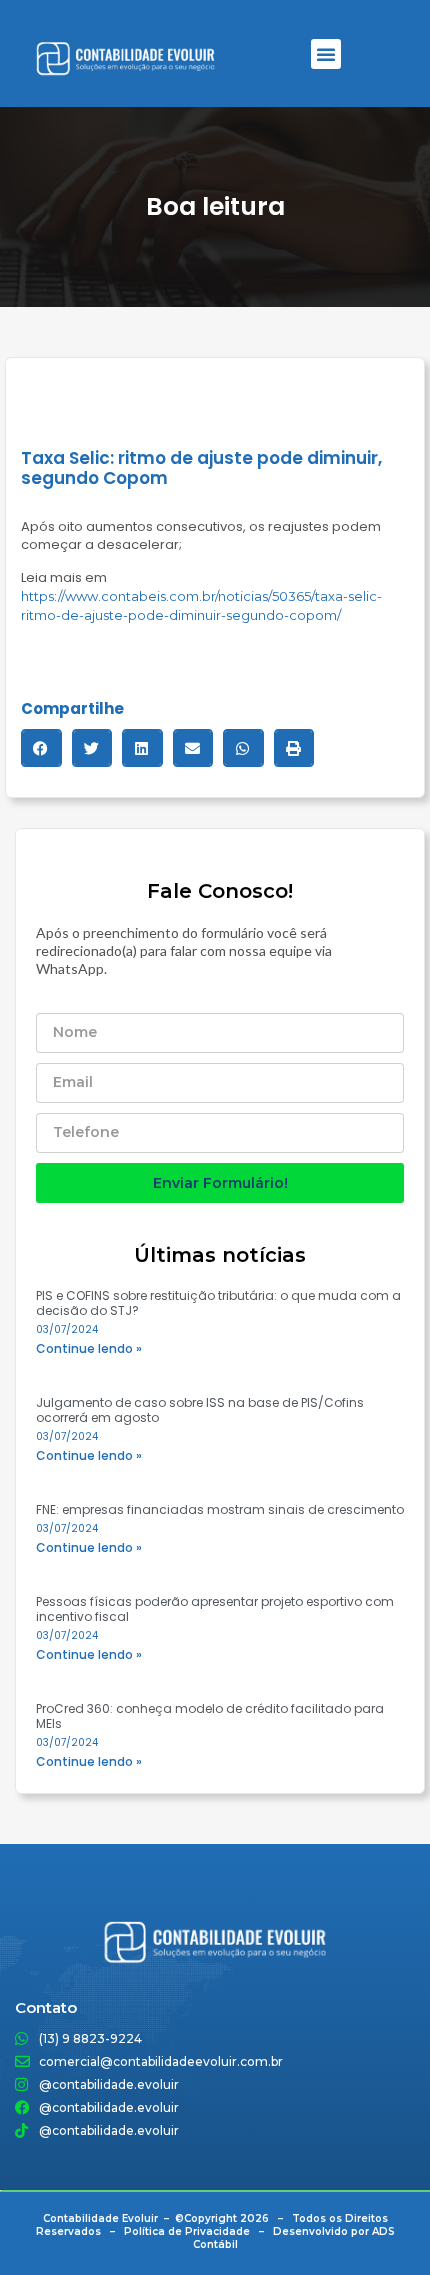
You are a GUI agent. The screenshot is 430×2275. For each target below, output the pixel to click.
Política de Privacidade (187, 2231)
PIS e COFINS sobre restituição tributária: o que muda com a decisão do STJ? (218, 1303)
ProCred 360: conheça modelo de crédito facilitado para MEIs (210, 1716)
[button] (326, 54)
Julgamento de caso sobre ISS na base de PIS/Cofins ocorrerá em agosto (200, 1410)
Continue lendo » (89, 1348)
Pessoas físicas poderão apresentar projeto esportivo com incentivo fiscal (215, 1609)
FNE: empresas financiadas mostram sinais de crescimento (220, 1509)
